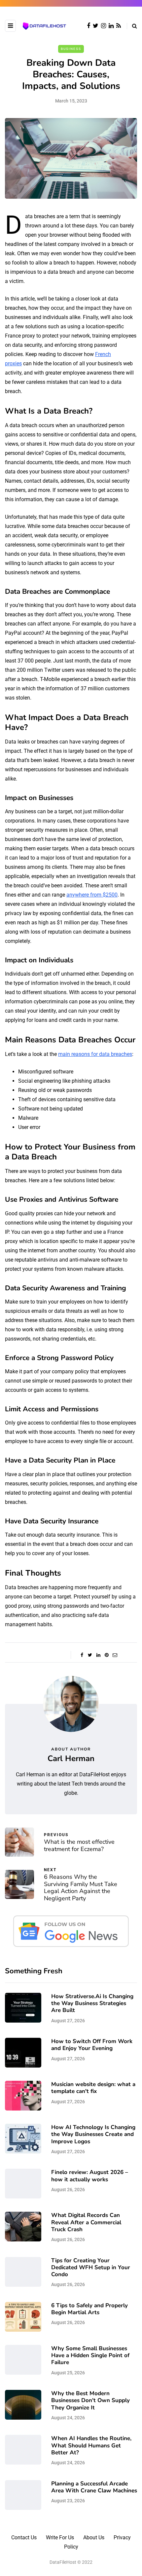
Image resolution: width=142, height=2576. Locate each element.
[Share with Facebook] (82, 1655)
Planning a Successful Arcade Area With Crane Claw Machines (94, 2487)
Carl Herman (71, 1758)
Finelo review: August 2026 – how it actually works (90, 2176)
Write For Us (60, 2537)
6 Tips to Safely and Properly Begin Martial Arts (89, 2309)
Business (71, 49)
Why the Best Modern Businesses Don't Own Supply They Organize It (90, 2400)
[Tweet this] (90, 1655)
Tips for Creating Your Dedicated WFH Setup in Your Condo (91, 2268)
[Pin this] (106, 1655)
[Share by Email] (115, 1655)
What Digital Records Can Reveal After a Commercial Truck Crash (86, 2222)
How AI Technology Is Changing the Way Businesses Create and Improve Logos (93, 2134)
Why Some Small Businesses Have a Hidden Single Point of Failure (90, 2355)
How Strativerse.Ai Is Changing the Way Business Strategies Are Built (92, 2003)
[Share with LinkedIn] (98, 1655)
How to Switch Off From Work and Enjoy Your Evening (92, 2045)
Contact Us (24, 2537)
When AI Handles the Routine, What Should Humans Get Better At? (91, 2445)
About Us (94, 2537)
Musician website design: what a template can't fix (93, 2088)
